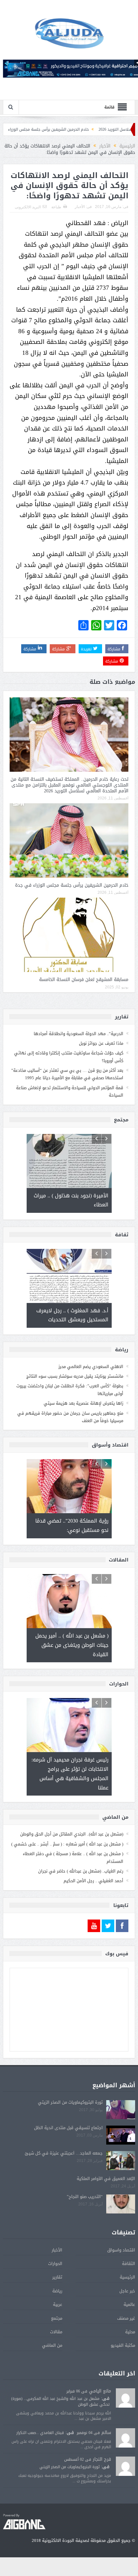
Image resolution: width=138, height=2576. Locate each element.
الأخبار (80, 207)
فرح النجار (102, 2459)
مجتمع (57, 2318)
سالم (106, 2433)
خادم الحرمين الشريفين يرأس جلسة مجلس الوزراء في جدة (72, 129)
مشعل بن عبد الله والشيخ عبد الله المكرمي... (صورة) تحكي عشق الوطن (60, 2401)
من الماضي (52, 2345)
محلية (130, 2332)
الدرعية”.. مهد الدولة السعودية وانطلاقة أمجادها (78, 1034)
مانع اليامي (100, 2391)
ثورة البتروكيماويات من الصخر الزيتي (70, 2102)
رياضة (57, 2291)
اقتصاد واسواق (121, 2250)
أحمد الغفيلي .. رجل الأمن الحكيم (93, 1881)
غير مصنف (126, 2318)
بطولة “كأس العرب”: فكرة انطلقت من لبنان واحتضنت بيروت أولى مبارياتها (70, 1390)
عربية (58, 2304)
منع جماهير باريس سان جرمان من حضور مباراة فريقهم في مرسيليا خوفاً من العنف (70, 1417)
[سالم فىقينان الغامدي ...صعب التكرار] (125, 2438)
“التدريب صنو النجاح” (85, 2197)
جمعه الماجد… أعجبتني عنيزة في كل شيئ (64, 2153)
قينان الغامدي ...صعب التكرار (40, 2433)
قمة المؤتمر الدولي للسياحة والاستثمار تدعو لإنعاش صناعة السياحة (70, 1091)
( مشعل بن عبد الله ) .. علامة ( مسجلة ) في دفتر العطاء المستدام (73, 1857)
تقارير (57, 2277)
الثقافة (129, 2264)
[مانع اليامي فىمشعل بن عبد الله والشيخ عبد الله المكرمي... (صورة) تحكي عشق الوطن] (125, 2398)
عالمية (129, 2304)
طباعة (56, 207)
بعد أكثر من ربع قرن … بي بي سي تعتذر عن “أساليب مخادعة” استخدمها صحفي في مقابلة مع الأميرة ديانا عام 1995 (67, 1074)
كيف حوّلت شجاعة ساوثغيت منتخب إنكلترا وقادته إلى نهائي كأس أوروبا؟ (69, 1057)
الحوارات (55, 2264)
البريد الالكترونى (28, 207)
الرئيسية (127, 2277)
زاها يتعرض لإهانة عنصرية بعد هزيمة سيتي (83, 1403)
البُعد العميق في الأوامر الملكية (106, 2179)
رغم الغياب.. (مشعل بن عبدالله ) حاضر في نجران (81, 1871)
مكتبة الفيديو (123, 2345)
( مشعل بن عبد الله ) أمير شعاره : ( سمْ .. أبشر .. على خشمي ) (67, 1844)
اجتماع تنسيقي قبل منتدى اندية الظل (68, 2128)
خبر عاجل (127, 2291)
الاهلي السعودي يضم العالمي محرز (91, 1367)
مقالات (56, 2332)
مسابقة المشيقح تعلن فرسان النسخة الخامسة (84, 980)
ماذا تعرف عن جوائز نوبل (101, 1043)
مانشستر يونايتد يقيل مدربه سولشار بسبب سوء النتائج (75, 1376)
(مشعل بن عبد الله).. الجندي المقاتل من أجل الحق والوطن (72, 1834)
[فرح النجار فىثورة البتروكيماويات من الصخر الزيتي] (125, 2467)
